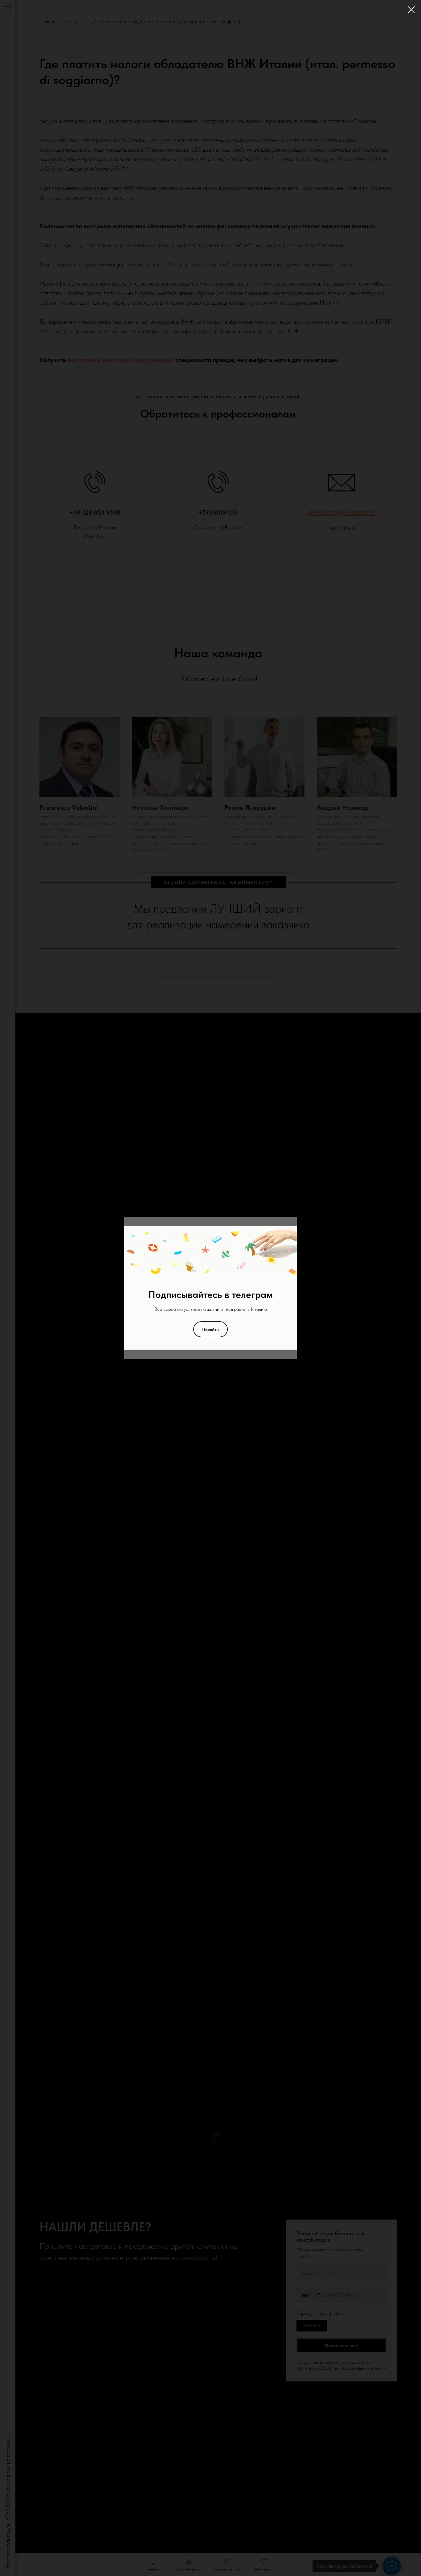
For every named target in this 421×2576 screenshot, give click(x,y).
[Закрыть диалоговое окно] (411, 10)
